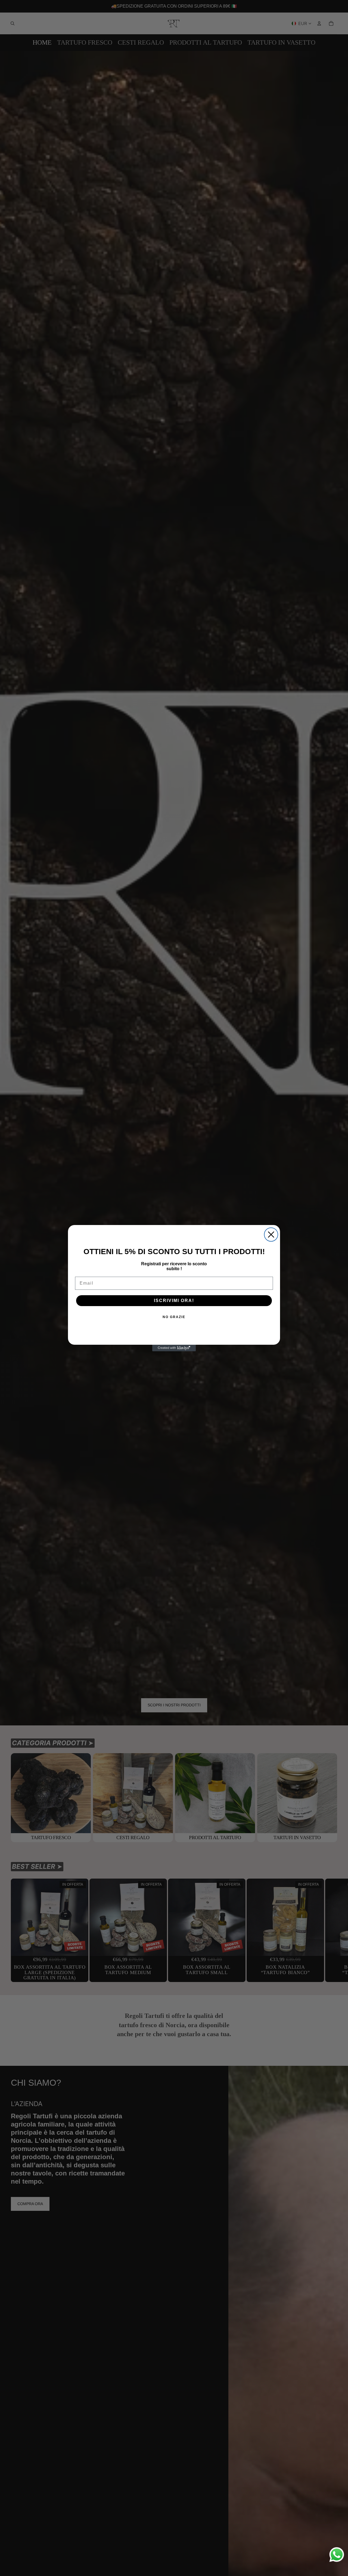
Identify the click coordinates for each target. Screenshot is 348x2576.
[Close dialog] (271, 1235)
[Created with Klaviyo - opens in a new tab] (174, 1348)
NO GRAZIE (174, 1317)
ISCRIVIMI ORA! (174, 1301)
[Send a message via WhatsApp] (337, 2555)
